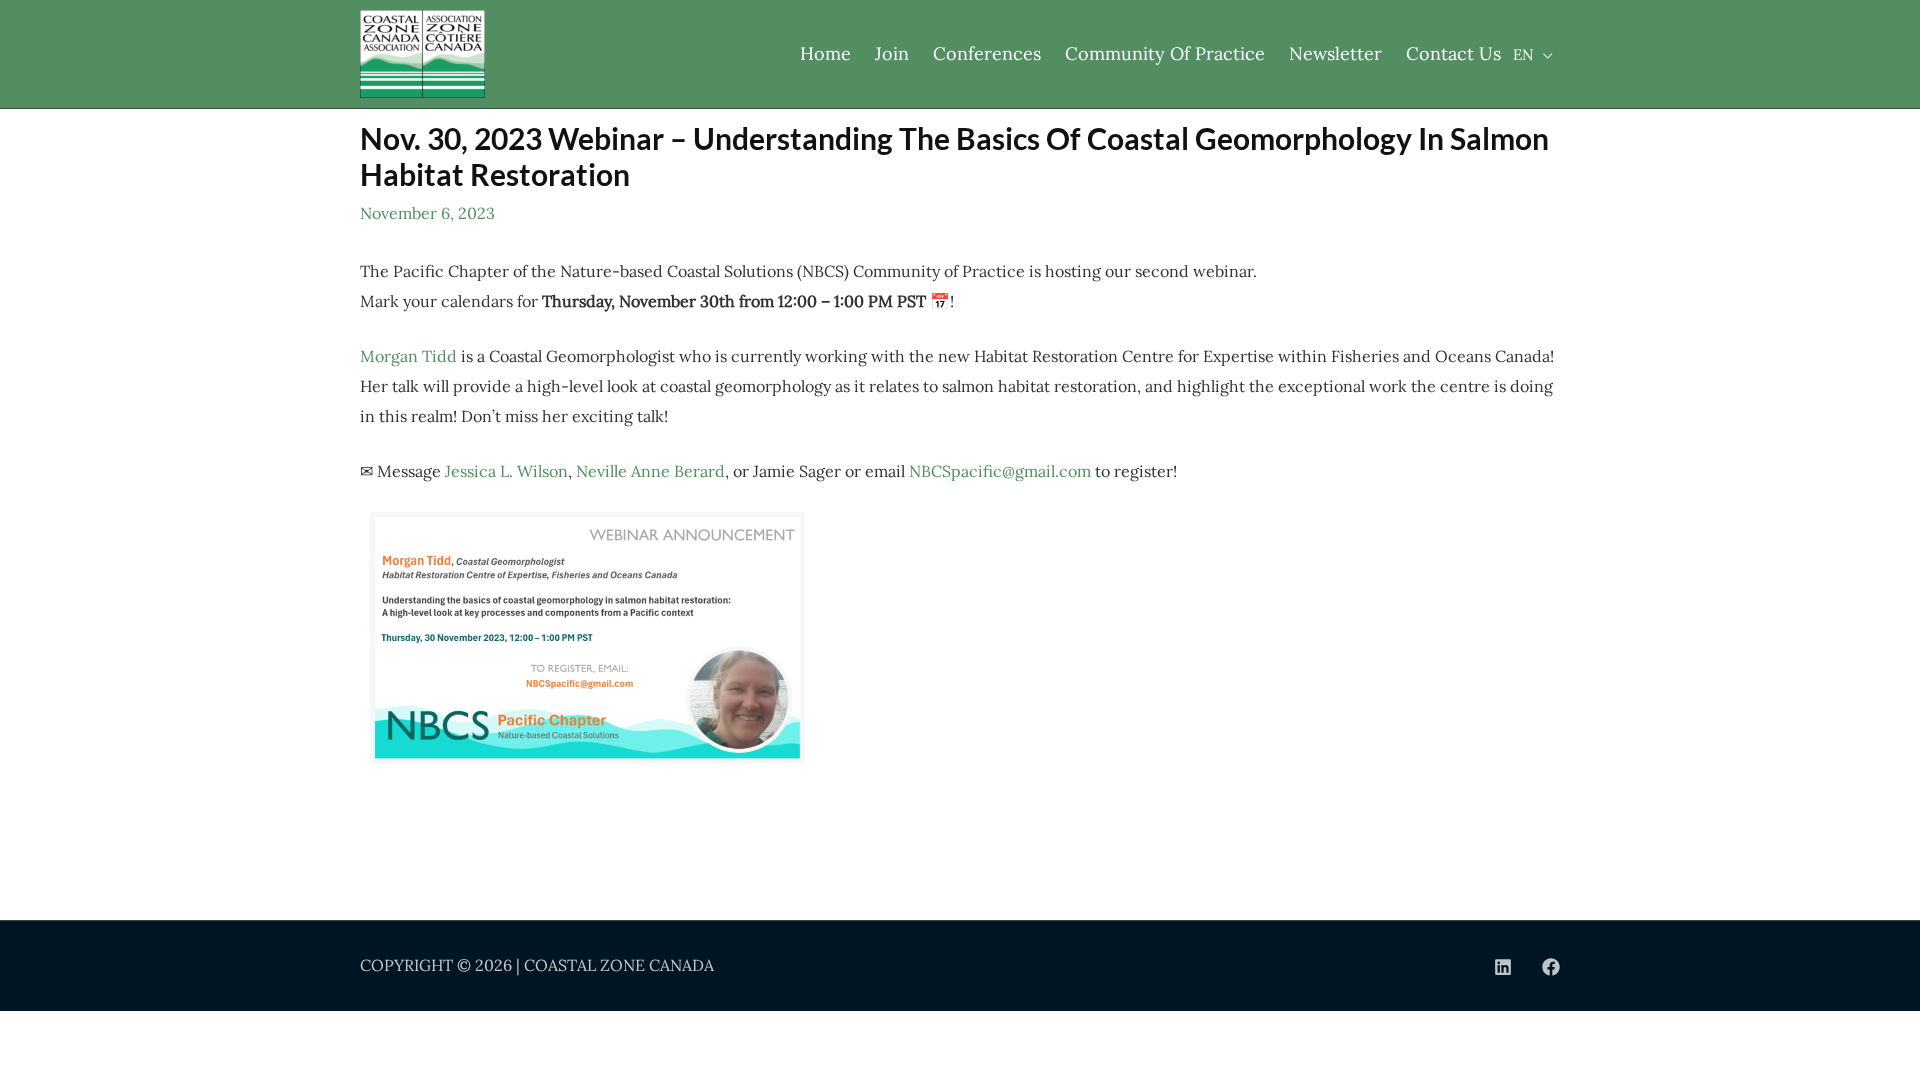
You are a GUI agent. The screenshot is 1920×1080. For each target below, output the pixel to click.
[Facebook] (1551, 967)
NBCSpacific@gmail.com (1000, 471)
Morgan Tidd (408, 356)
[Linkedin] (1503, 967)
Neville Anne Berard (650, 471)
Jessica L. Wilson (506, 471)
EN (1523, 54)
